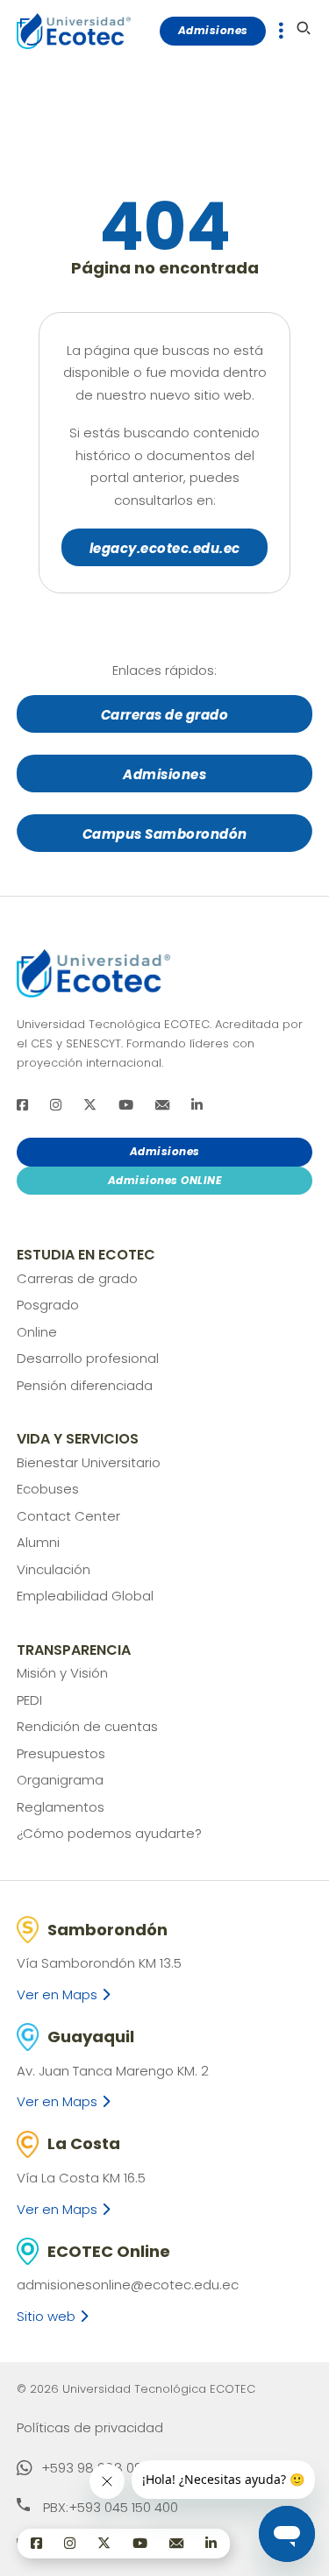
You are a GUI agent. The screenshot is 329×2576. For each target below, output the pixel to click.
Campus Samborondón (165, 834)
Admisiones (213, 30)
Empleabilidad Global (85, 1596)
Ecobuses (48, 1489)
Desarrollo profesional (88, 1358)
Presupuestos (61, 1753)
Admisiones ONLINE (165, 1180)
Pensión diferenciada (85, 1385)
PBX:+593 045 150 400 (111, 2507)
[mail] (162, 1105)
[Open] (281, 31)
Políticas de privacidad (90, 2427)
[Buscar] (304, 28)
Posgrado (48, 1305)
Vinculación (54, 1569)
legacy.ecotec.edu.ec (165, 548)
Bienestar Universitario (89, 1462)
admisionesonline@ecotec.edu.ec (128, 2285)
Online (37, 1332)
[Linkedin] (197, 1105)
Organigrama (60, 1780)
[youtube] (126, 1105)
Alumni (38, 1542)
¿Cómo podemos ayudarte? (109, 1833)
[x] (90, 1105)
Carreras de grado (165, 715)
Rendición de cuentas (87, 1726)
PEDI (29, 1700)
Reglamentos (61, 1807)
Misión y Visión (62, 1673)
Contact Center (68, 1516)
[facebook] (22, 1105)
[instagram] (56, 1105)
